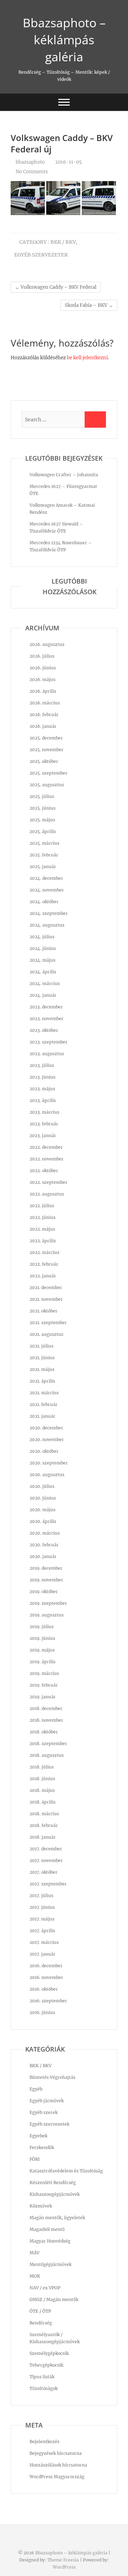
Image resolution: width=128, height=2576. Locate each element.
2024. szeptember (49, 913)
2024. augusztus (47, 925)
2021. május (42, 1369)
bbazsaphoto (30, 162)
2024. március (45, 983)
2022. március (44, 1252)
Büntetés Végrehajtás (52, 2077)
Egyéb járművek (47, 2101)
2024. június (43, 948)
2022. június (42, 1217)
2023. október (44, 1030)
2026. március (45, 703)
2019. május (42, 1650)
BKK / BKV (63, 242)
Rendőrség (41, 2323)
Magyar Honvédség (50, 2241)
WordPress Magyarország (57, 2477)
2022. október (44, 1171)
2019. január (43, 1697)
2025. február (44, 855)
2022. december (46, 1147)
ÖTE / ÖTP (40, 2311)
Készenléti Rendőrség (53, 2183)
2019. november (46, 1580)
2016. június (42, 2012)
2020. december (46, 1428)
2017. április (42, 1931)
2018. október (44, 1732)
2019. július (42, 1627)
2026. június (43, 668)
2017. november (46, 1860)
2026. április (43, 691)
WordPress (64, 2567)
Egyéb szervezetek (41, 255)
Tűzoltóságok (44, 2388)
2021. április (42, 1381)
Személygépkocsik (49, 2353)
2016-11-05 (68, 162)
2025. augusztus (47, 785)
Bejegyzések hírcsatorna (56, 2453)
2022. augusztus (47, 1194)
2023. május (42, 1089)
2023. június (42, 1077)
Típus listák (42, 2377)
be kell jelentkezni (87, 358)
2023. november (47, 1019)
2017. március (44, 1942)
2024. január (43, 995)
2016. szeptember (48, 2001)
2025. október (44, 761)
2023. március (44, 1112)
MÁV (34, 2253)
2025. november (47, 750)
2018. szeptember (48, 1743)
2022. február (44, 1264)
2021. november (46, 1299)
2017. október (44, 1872)
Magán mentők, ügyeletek (57, 2218)
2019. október (44, 1591)
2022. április (43, 1241)
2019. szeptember (48, 1603)
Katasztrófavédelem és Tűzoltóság (66, 2171)
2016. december (46, 1966)
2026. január (43, 726)
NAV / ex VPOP (45, 2288)
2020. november (47, 1439)
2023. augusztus (47, 1054)
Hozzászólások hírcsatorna (58, 2465)
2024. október (44, 902)
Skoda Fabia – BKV (89, 305)
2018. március (44, 1814)
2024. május (42, 960)
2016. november (46, 1977)
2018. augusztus (47, 1755)
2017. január (42, 1954)
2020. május (42, 1510)
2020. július (42, 1486)
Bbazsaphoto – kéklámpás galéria (64, 40)
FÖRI (35, 2159)
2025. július (42, 796)
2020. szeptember (49, 1463)
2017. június (42, 1907)
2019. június (42, 1638)
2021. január (42, 1416)
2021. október (44, 1311)
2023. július (42, 1065)
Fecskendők (42, 2147)
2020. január (43, 1556)
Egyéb (36, 2089)
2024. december (46, 878)
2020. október (44, 1451)
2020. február (44, 1545)
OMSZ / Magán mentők (54, 2299)
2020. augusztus (47, 1475)
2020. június (43, 1498)
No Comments (32, 172)
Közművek (41, 2206)
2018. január (43, 1837)
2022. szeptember (49, 1182)
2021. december (46, 1287)
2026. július (42, 656)
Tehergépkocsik (46, 2365)
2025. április (43, 831)
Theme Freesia (63, 2560)
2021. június (42, 1358)
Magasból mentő (47, 2229)
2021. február (44, 1404)
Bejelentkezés (44, 2442)
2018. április (42, 1802)
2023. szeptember (49, 1042)
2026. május (42, 679)
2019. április (42, 1662)
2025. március (44, 843)
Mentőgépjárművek (50, 2264)
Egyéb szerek (44, 2112)
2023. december (46, 1007)
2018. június (42, 1779)
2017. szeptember (48, 1884)
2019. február (44, 1685)
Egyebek (38, 2136)
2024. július (42, 937)
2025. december (46, 738)
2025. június (42, 808)
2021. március (44, 1393)
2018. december (46, 1708)
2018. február (44, 1825)
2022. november (47, 1159)
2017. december (46, 1849)
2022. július (42, 1206)
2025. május (42, 820)
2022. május (42, 1229)
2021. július (41, 1346)
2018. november (46, 1720)
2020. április (43, 1521)
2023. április (43, 1100)
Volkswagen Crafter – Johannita (64, 475)
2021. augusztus (46, 1334)
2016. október (44, 1989)
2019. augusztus (47, 1615)
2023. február (44, 1124)
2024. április (43, 972)
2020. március (45, 1533)
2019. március (44, 1673)
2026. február (44, 715)
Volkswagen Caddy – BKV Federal (56, 287)
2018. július (42, 1767)
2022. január (43, 1276)
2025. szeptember (49, 773)
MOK (35, 2276)
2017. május (42, 1919)
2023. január (43, 1135)
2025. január (43, 867)
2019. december (46, 1568)
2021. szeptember (48, 1323)
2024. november (47, 890)
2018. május (42, 1790)
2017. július (41, 1896)
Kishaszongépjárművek (55, 2194)
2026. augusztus (47, 644)
